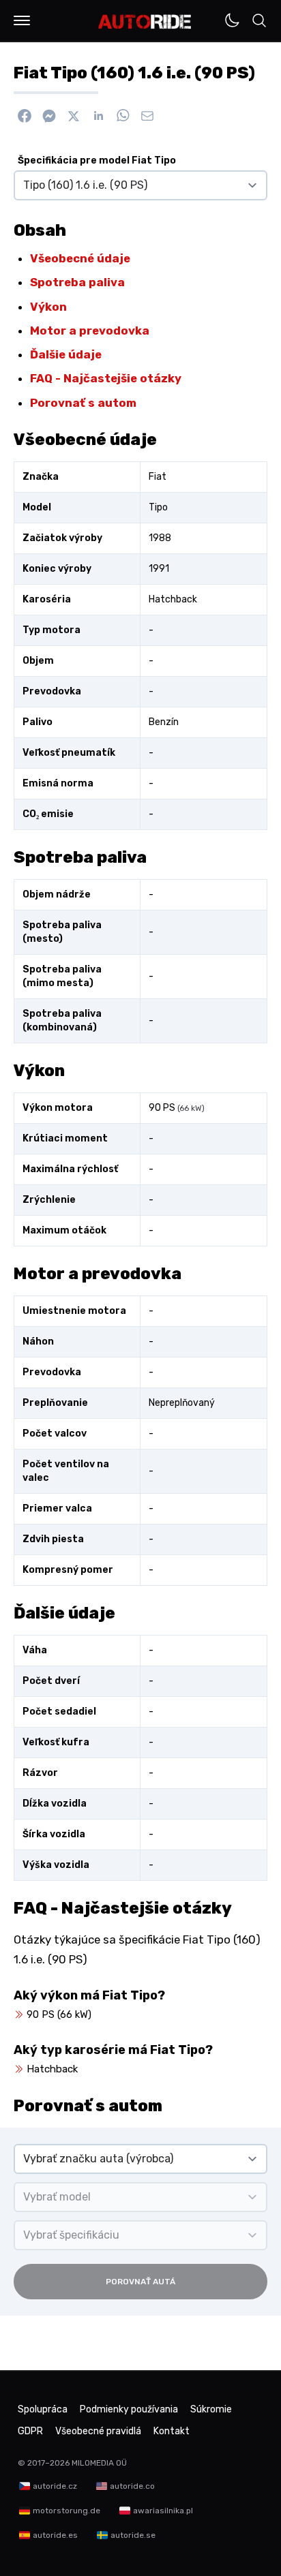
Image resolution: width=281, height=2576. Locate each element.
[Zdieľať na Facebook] (25, 116)
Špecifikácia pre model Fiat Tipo (97, 160)
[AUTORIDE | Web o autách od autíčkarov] (145, 22)
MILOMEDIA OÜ (99, 2463)
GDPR (30, 2431)
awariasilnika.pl (163, 2511)
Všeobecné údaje (80, 258)
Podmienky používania (129, 2409)
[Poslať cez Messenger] (49, 116)
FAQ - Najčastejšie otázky (106, 378)
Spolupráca (43, 2409)
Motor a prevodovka (90, 331)
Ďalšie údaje (66, 354)
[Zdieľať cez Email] (147, 116)
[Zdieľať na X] (74, 116)
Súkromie (211, 2409)
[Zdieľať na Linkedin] (98, 116)
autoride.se (133, 2535)
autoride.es (55, 2535)
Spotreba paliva (77, 282)
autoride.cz (55, 2486)
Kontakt (172, 2431)
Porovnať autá (140, 2282)
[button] (22, 20)
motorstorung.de (66, 2511)
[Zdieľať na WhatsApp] (123, 116)
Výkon (48, 307)
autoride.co (132, 2486)
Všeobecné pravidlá (98, 2431)
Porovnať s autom (83, 403)
